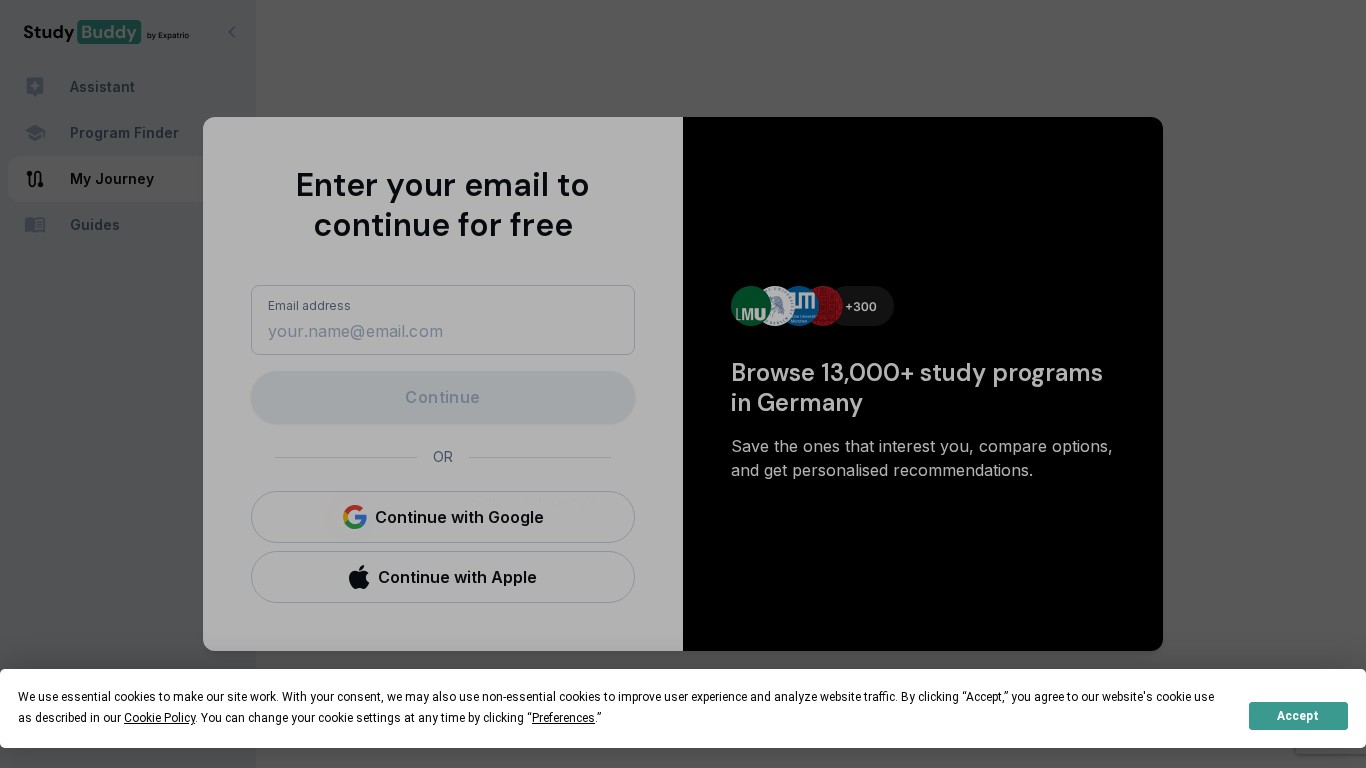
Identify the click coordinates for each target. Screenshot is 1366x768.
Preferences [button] (563, 718)
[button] (443, 517)
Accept (1298, 716)
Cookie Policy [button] (159, 718)
